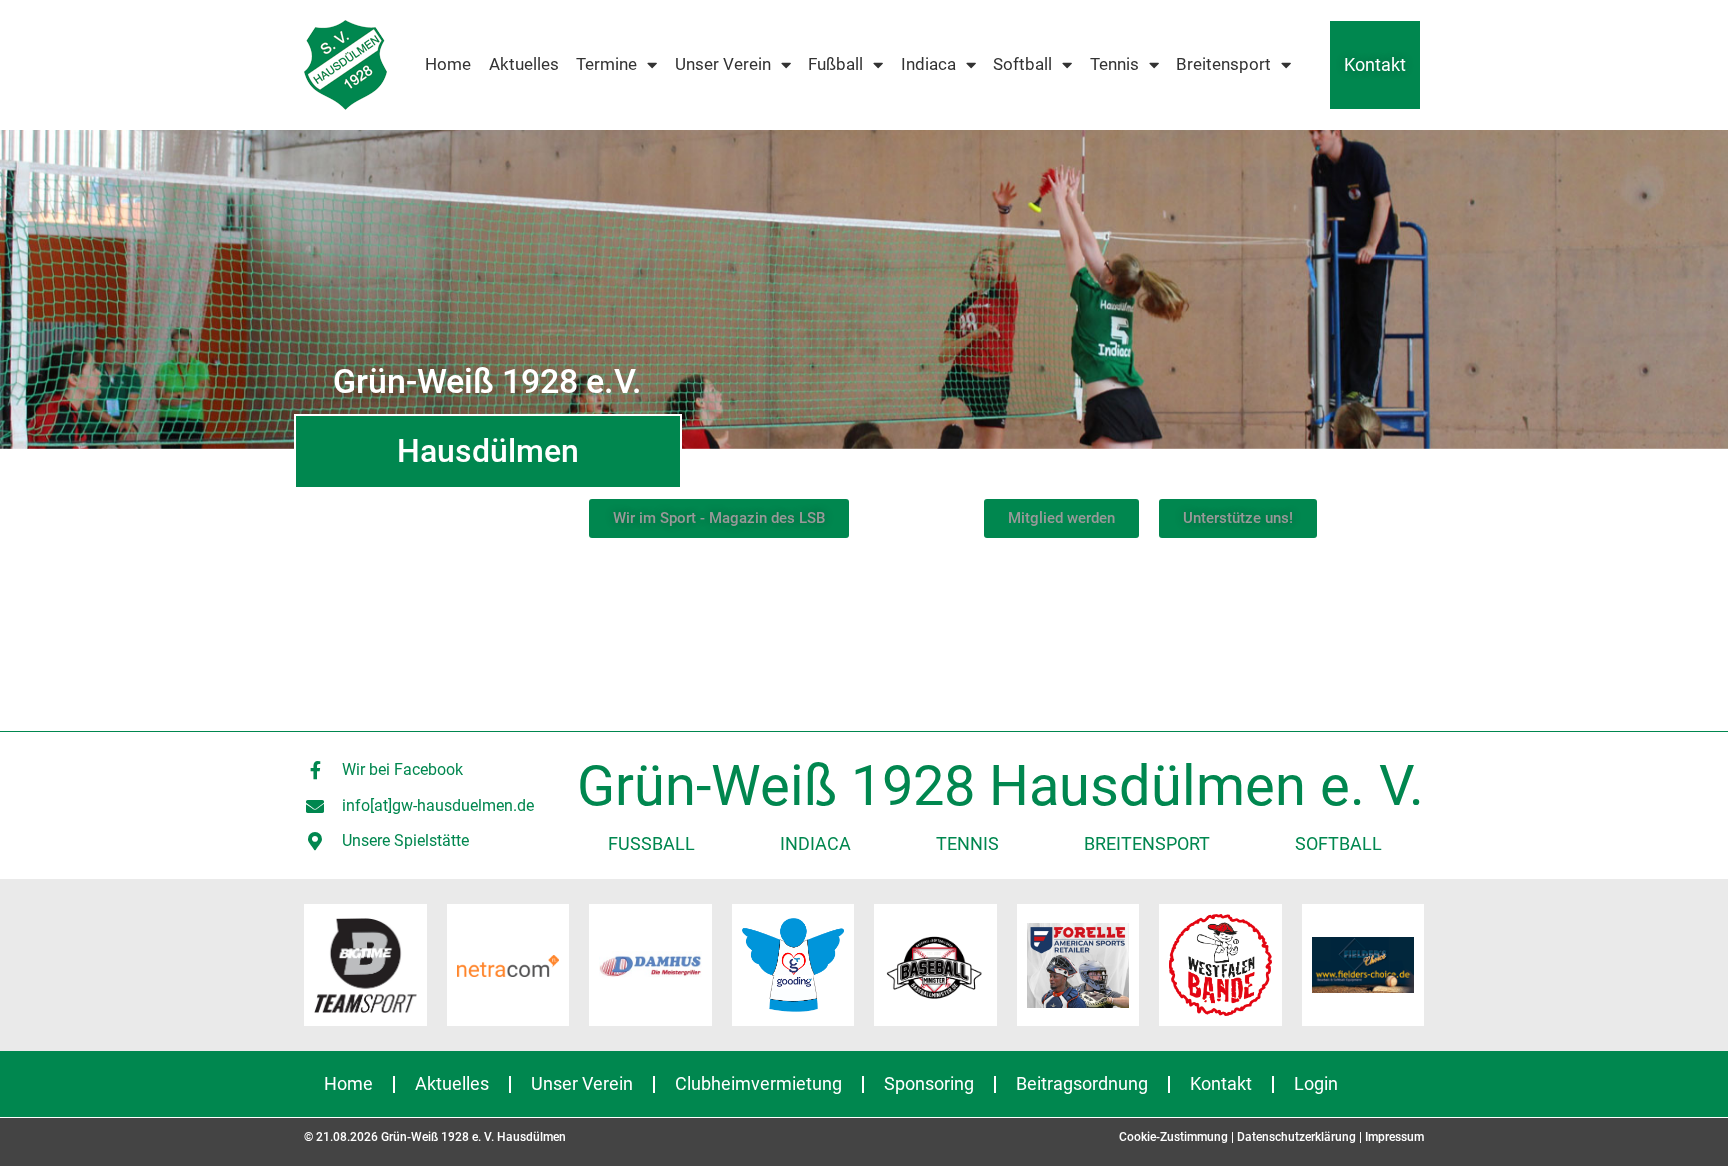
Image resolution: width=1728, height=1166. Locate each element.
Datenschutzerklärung (1296, 1137)
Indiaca (928, 64)
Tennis (1114, 64)
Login (1316, 1083)
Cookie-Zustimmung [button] (1173, 1137)
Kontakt (1375, 64)
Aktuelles (524, 64)
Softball (1022, 64)
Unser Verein (723, 64)
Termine (606, 64)
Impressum (1394, 1137)
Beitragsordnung (1082, 1083)
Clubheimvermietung (758, 1083)
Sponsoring (929, 1083)
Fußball (835, 64)
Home (448, 64)
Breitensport (1223, 64)
